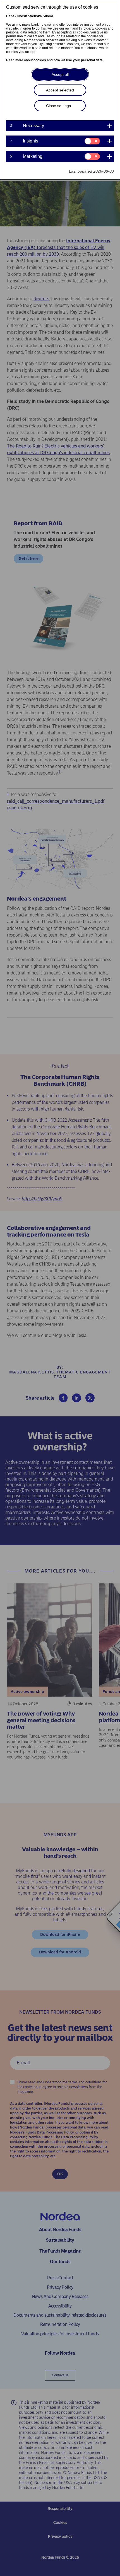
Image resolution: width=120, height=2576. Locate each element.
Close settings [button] (58, 106)
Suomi (48, 16)
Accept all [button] (60, 74)
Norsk (22, 16)
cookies (40, 60)
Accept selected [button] (60, 90)
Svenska (35, 16)
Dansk (11, 16)
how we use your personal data (78, 60)
